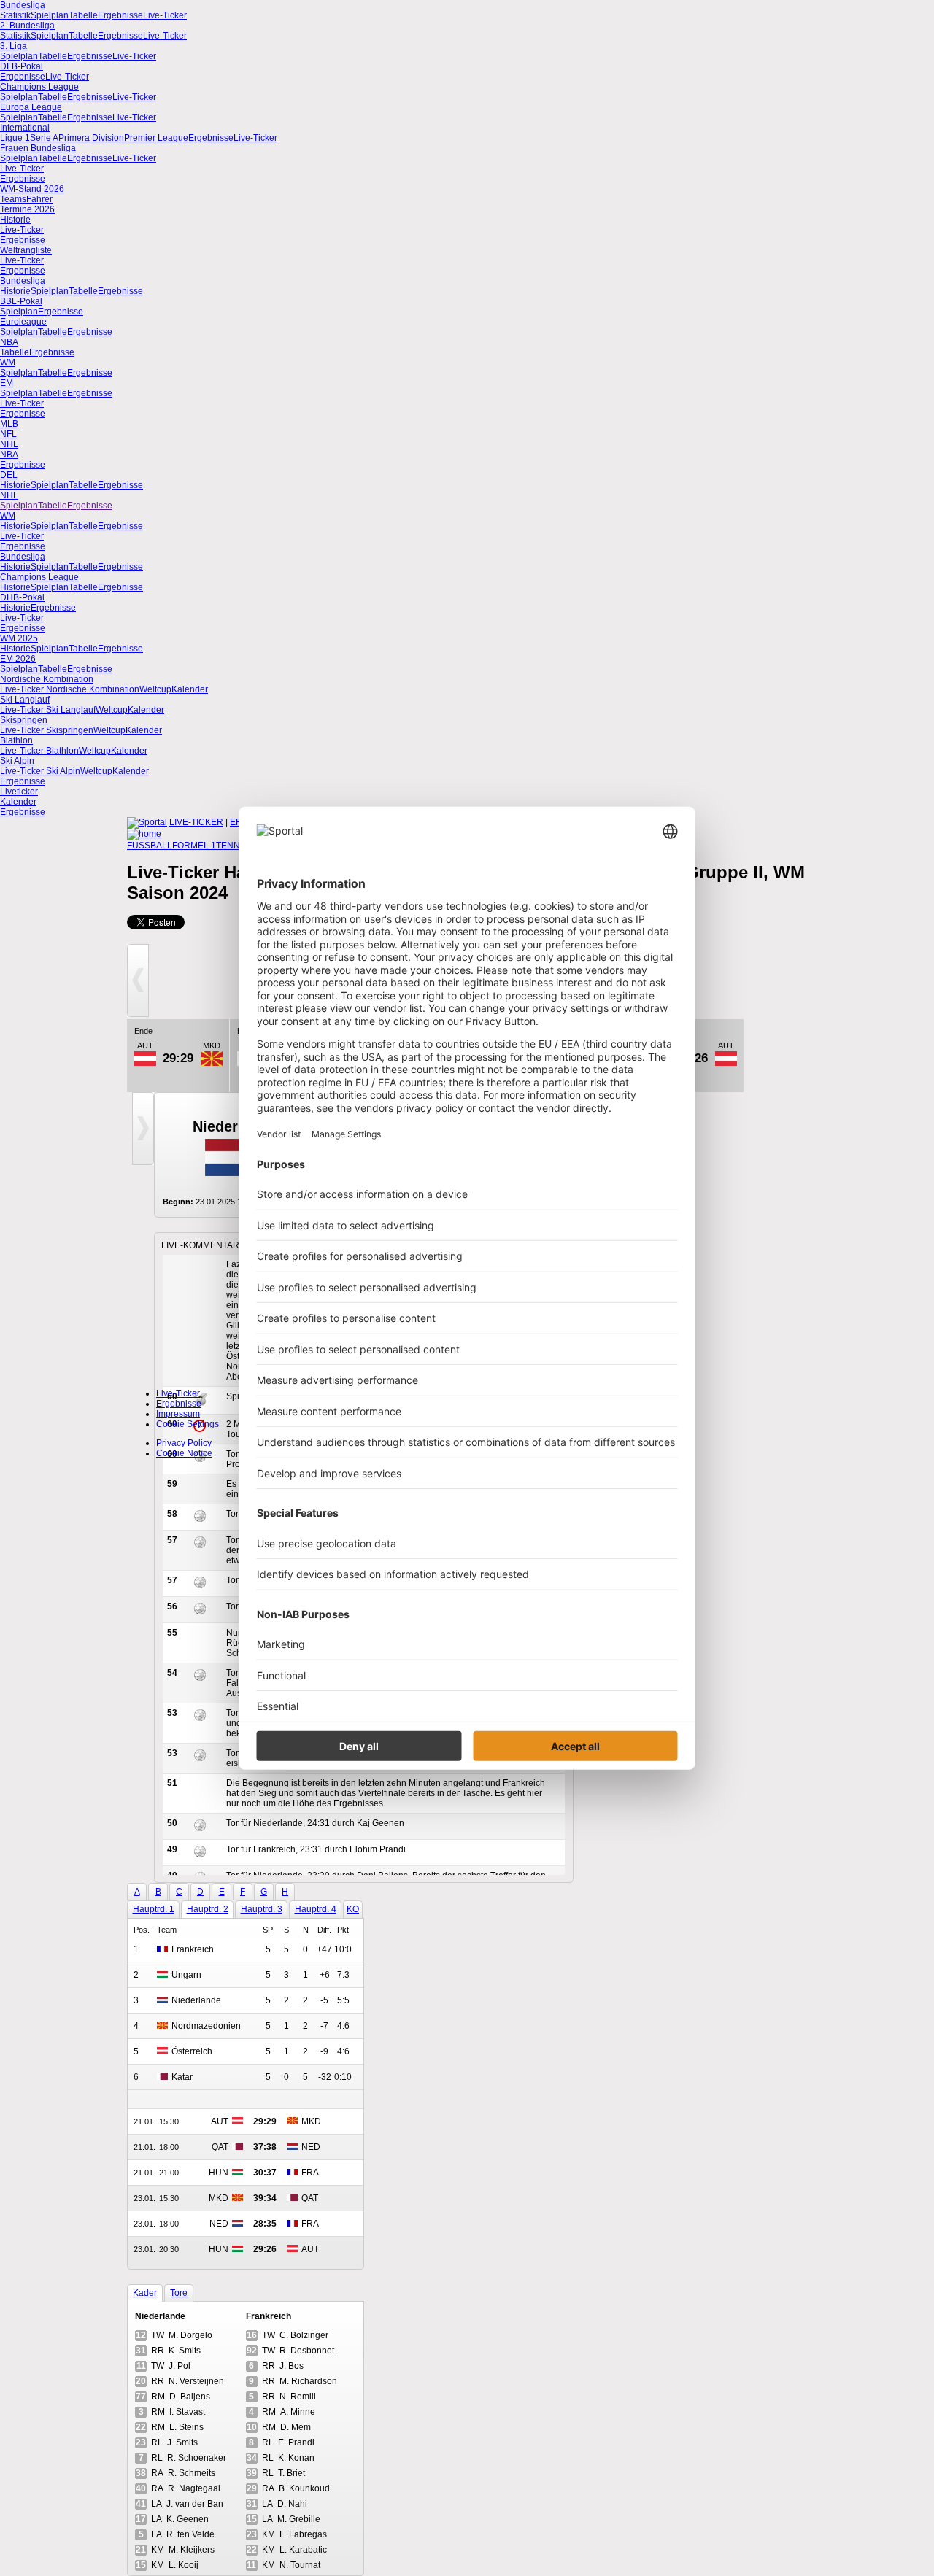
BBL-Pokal (21, 301)
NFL (8, 434)
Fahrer (39, 199)
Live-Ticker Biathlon (39, 751)
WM (8, 363)
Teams (13, 199)
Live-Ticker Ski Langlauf (48, 710)
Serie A (44, 138)
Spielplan (50, 15)
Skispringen (24, 720)
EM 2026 (18, 659)
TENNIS (232, 846)
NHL (9, 444)
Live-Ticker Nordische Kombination (70, 689)
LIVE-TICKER (196, 822)
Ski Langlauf (25, 700)
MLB (9, 424)
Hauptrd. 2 (208, 1909)
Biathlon (16, 740)
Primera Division (91, 138)
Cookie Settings (188, 1424)
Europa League (31, 107)
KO (353, 1909)
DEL (9, 475)
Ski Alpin (17, 761)
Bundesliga (23, 5)
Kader (145, 2293)
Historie (15, 220)
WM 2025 (19, 638)
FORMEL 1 (194, 846)
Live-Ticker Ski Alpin (40, 771)
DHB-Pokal (22, 597)
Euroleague (23, 322)
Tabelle (83, 15)
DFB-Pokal (22, 66)
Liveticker (19, 792)
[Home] (144, 834)
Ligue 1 (15, 138)
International (25, 128)
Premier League (156, 138)
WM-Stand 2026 (32, 189)
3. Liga (13, 46)
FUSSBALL (150, 846)
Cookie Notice (184, 1453)
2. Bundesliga (27, 26)
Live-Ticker (165, 15)
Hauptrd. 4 (316, 1909)
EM (7, 383)
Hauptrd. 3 (262, 1909)
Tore (179, 2293)
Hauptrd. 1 (154, 1909)
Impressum (178, 1414)
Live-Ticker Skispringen (47, 730)
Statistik (15, 15)
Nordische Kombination (47, 679)
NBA (9, 342)
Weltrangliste (26, 250)
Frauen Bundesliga (38, 148)
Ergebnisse (120, 15)
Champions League (39, 87)
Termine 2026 (27, 209)
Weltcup (155, 689)
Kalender (190, 689)
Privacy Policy (184, 1443)
